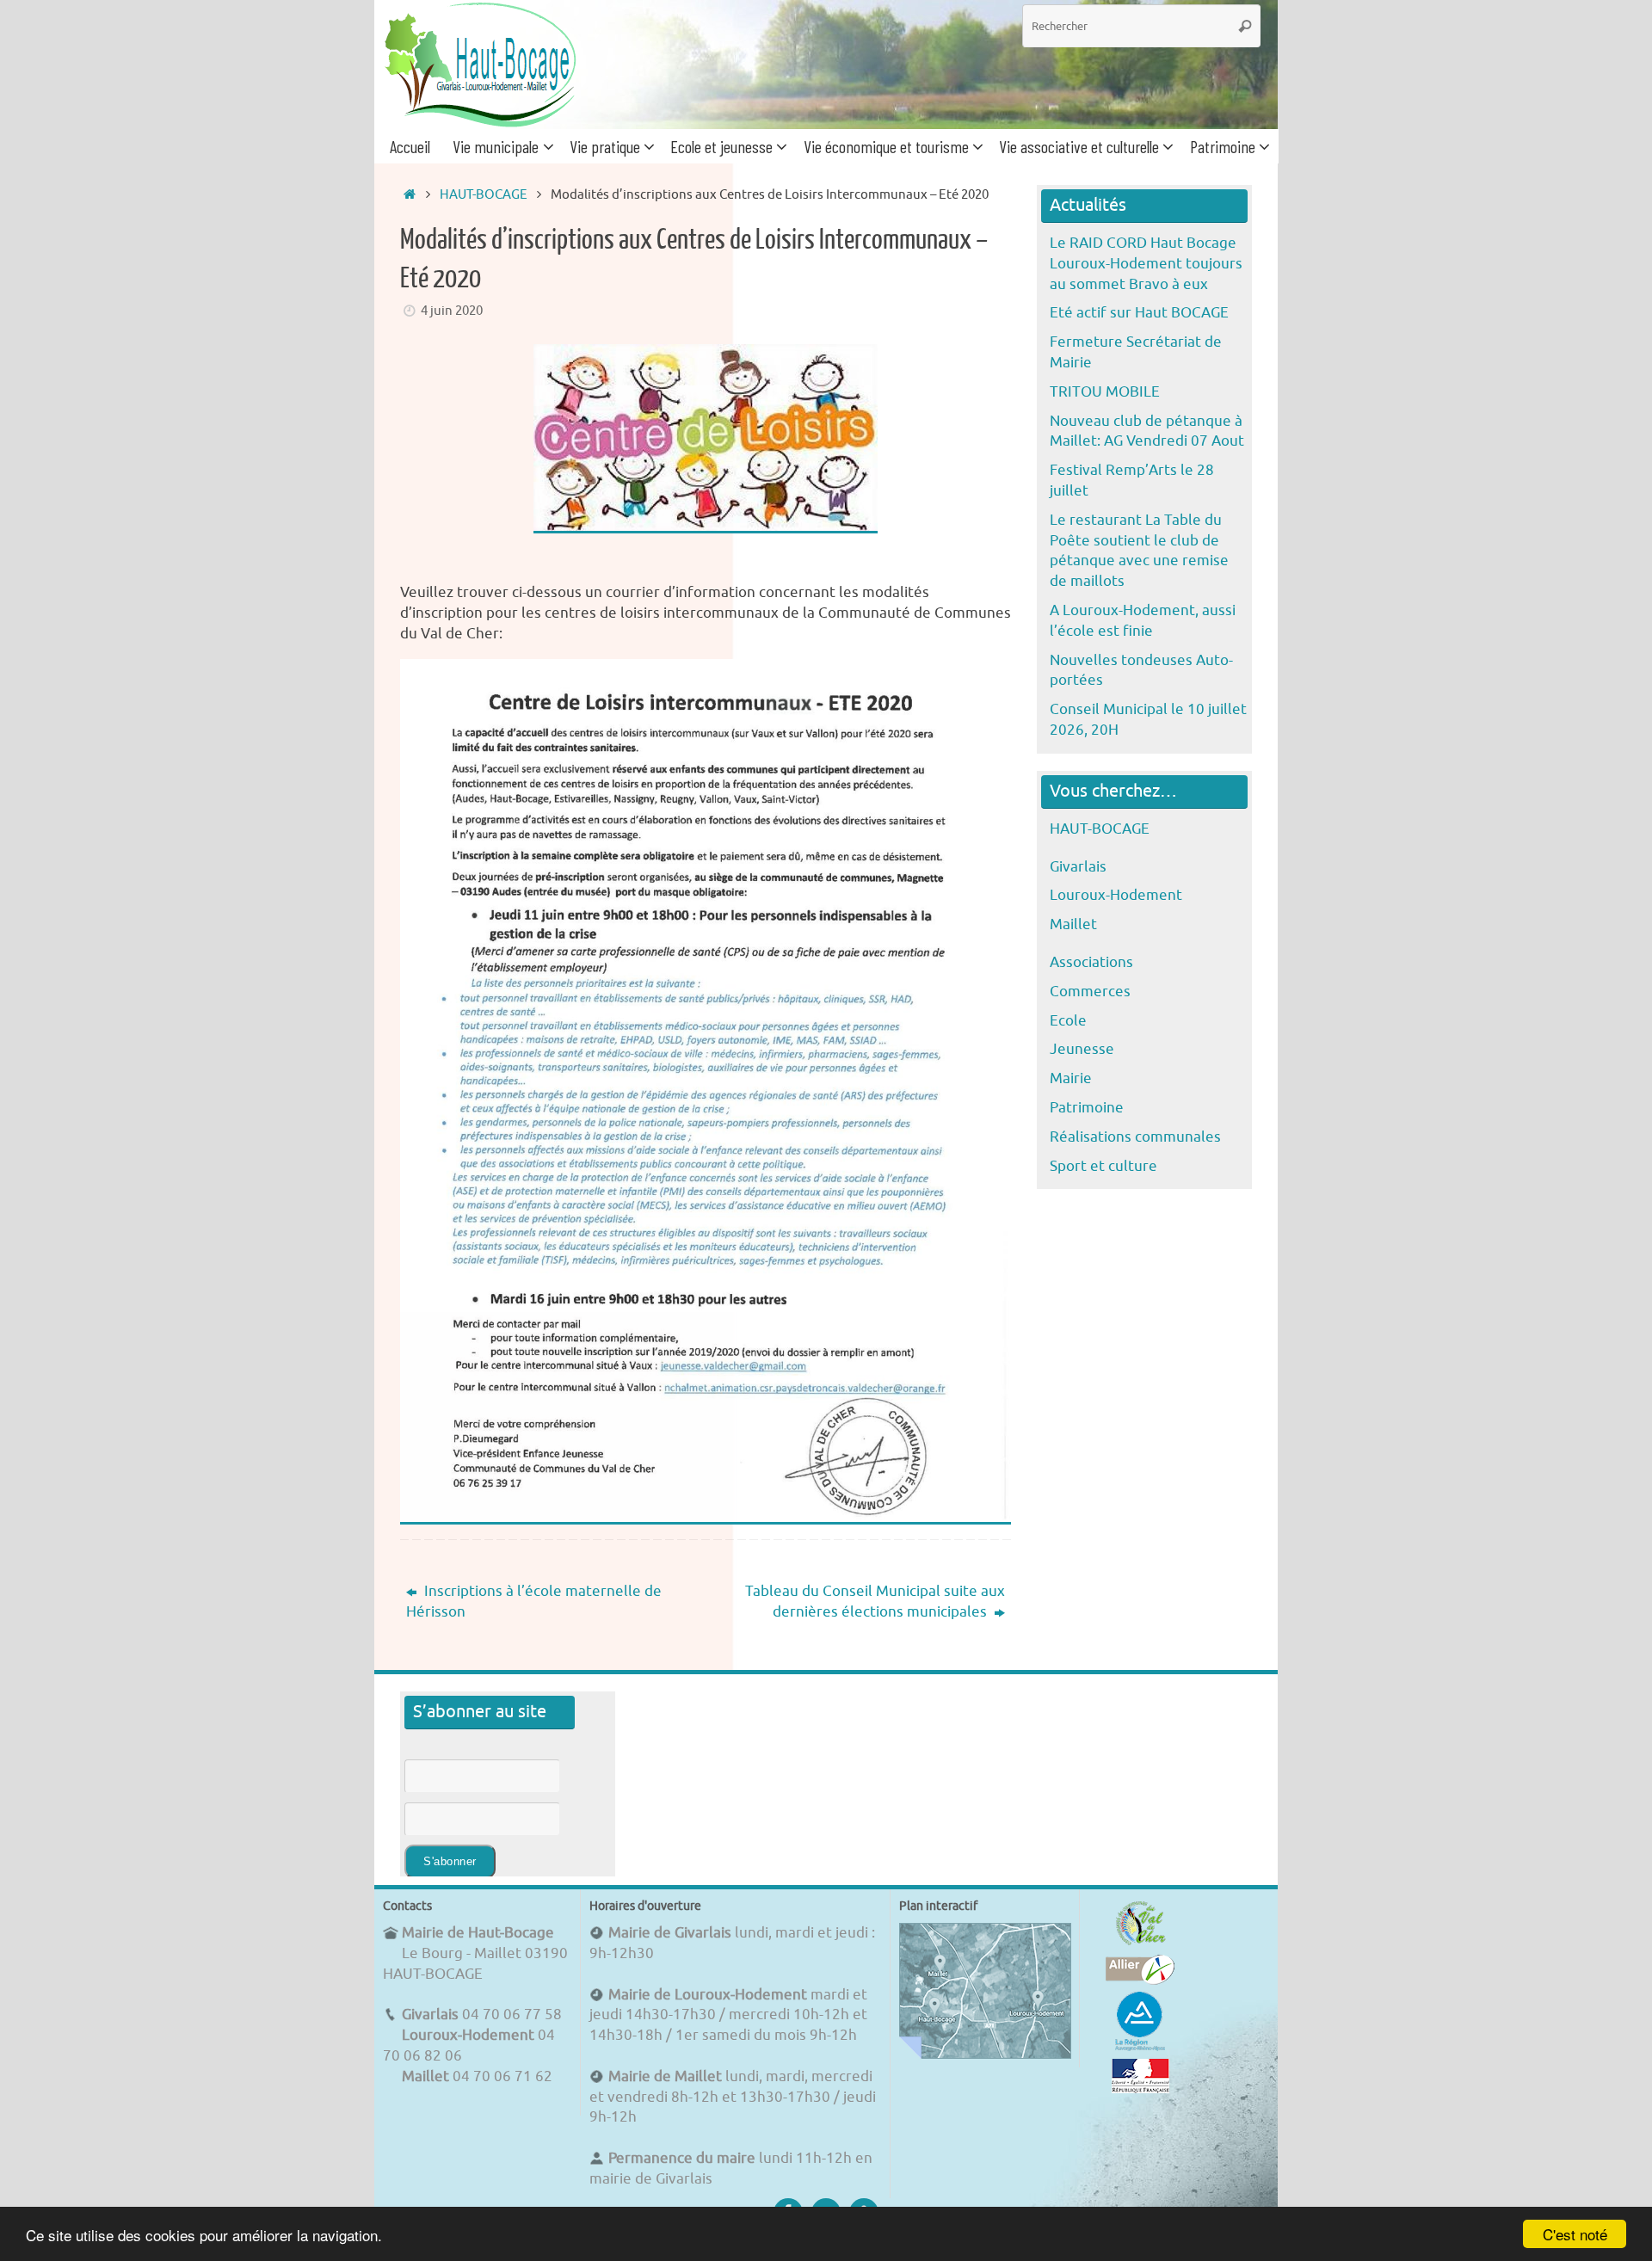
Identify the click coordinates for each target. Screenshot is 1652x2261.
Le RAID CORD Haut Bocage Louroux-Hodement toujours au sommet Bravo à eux (1146, 264)
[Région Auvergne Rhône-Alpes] (1140, 2048)
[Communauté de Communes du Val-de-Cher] (1140, 1945)
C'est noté (1575, 2234)
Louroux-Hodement (1116, 895)
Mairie (1071, 1078)
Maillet (1073, 924)
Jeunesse (1082, 1049)
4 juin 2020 (452, 311)
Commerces (1090, 992)
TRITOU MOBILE (1105, 392)
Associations (1091, 962)
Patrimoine (1087, 1108)
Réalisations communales (1135, 1137)
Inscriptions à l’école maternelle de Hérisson (534, 1602)
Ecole (1068, 1021)
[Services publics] (1140, 2088)
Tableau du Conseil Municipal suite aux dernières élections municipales (875, 1602)
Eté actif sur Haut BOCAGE (1139, 313)
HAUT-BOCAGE (484, 194)
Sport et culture (1103, 1166)
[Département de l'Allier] (1140, 1980)
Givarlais (1078, 867)
